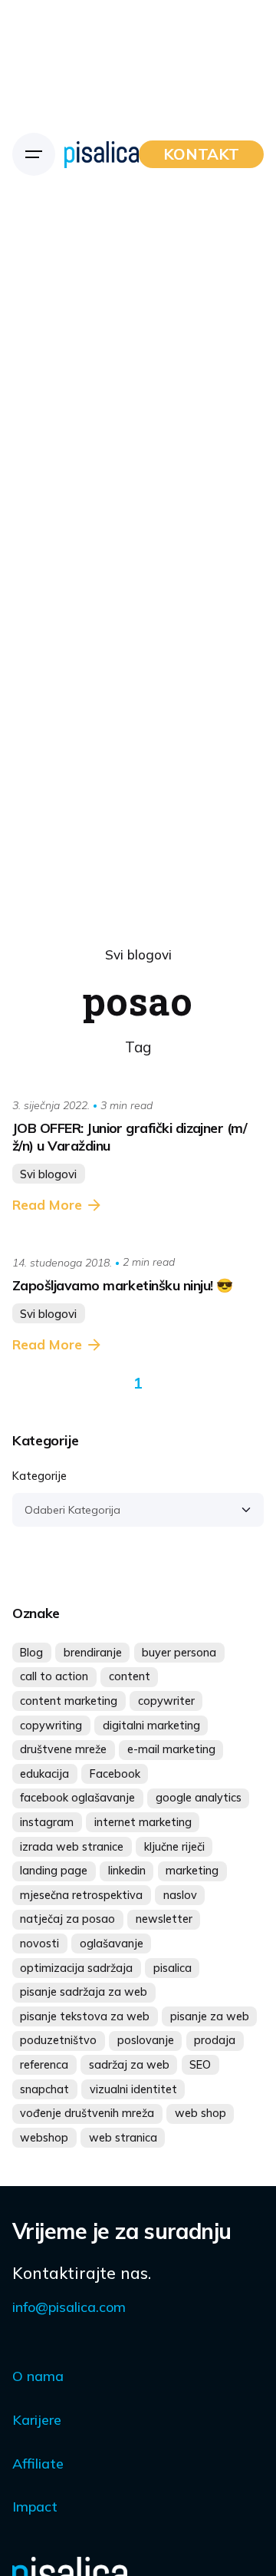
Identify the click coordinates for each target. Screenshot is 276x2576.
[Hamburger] (34, 154)
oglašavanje (112, 1944)
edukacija (44, 1774)
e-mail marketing (171, 1749)
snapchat (44, 2089)
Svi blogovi (138, 954)
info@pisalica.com (69, 2307)
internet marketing (143, 1822)
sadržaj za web (129, 2065)
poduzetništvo (58, 2040)
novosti (39, 1944)
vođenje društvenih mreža (87, 2113)
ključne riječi (174, 1847)
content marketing (69, 1701)
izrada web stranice (72, 1847)
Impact (35, 2507)
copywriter (166, 1701)
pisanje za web (210, 2016)
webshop (44, 2138)
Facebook (115, 1774)
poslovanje (146, 2040)
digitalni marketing (151, 1726)
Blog (31, 1653)
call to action (54, 1676)
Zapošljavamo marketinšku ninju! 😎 (122, 1285)
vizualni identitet (133, 2089)
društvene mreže (63, 1749)
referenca (44, 2065)
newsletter (164, 1919)
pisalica (172, 1968)
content (130, 1676)
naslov (180, 1895)
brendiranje (93, 1653)
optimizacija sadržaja (76, 1968)
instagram (47, 1822)
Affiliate (38, 2464)
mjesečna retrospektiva (81, 1895)
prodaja (215, 2040)
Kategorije (39, 1476)
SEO (200, 2065)
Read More (47, 1205)
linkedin (127, 1871)
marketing (192, 1871)
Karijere (37, 2420)
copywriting (51, 1726)
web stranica (123, 2138)
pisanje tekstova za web (85, 2016)
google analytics (199, 1798)
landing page (54, 1871)
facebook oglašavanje (77, 1798)
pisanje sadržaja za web (84, 1992)
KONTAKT (201, 154)
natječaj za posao (67, 1919)
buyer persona (179, 1653)
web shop (200, 2113)
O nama (38, 2376)
